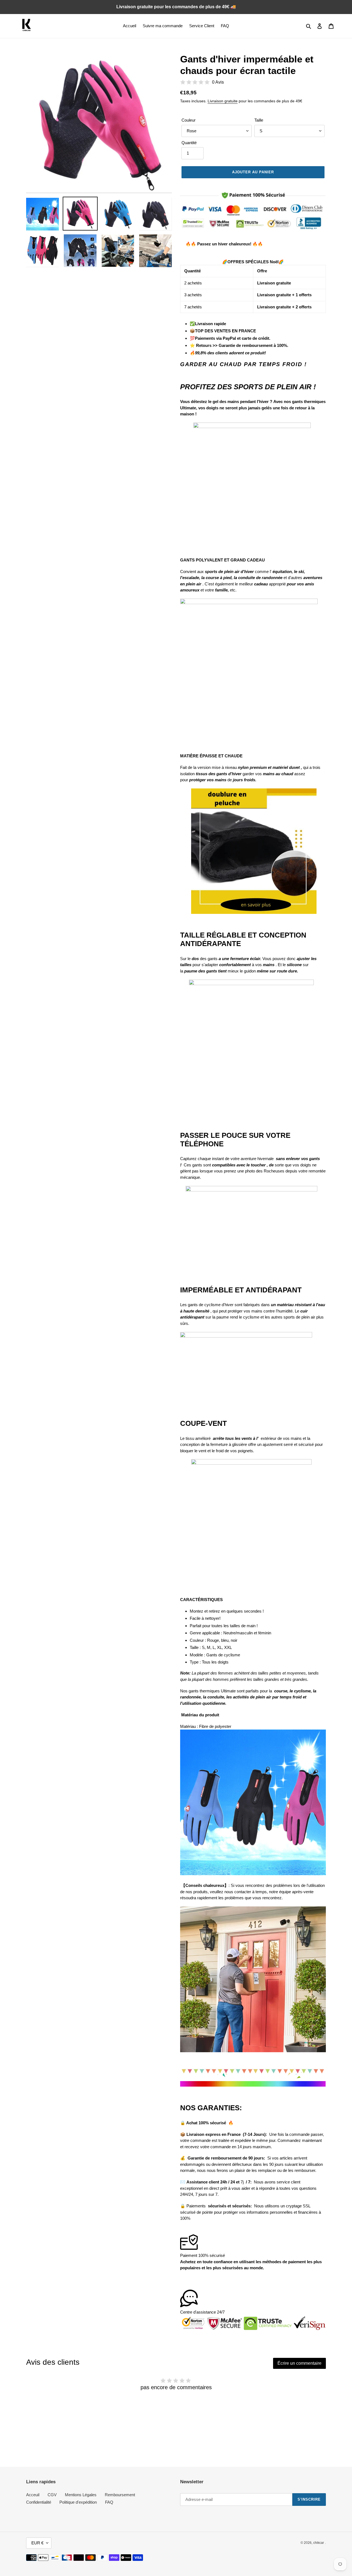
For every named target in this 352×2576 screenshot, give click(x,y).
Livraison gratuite (223, 101)
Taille (259, 120)
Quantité (189, 143)
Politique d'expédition (78, 2502)
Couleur (189, 120)
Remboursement (120, 2495)
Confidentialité (39, 2502)
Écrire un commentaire (299, 2363)
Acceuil (33, 2495)
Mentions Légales (81, 2495)
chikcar (319, 2543)
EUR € (37, 2543)
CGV (52, 2495)
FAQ (109, 2502)
